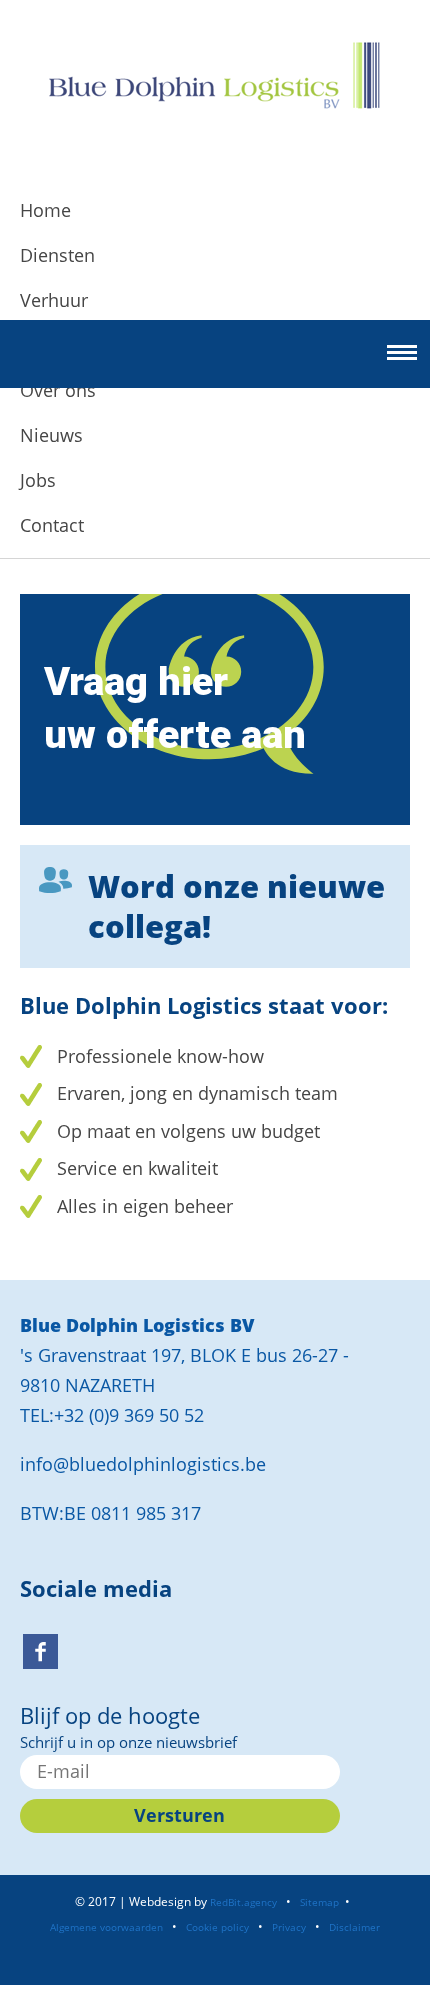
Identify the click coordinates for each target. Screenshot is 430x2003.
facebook (40, 1651)
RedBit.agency (243, 1902)
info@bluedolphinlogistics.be (143, 1464)
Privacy (289, 1927)
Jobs (38, 480)
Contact (52, 525)
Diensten (57, 255)
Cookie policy (217, 1927)
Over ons (58, 390)
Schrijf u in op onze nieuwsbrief (128, 1742)
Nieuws (51, 435)
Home (45, 210)
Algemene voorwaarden (106, 1927)
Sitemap (319, 1902)
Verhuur (54, 300)
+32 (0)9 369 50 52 (129, 1415)
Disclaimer (354, 1927)
